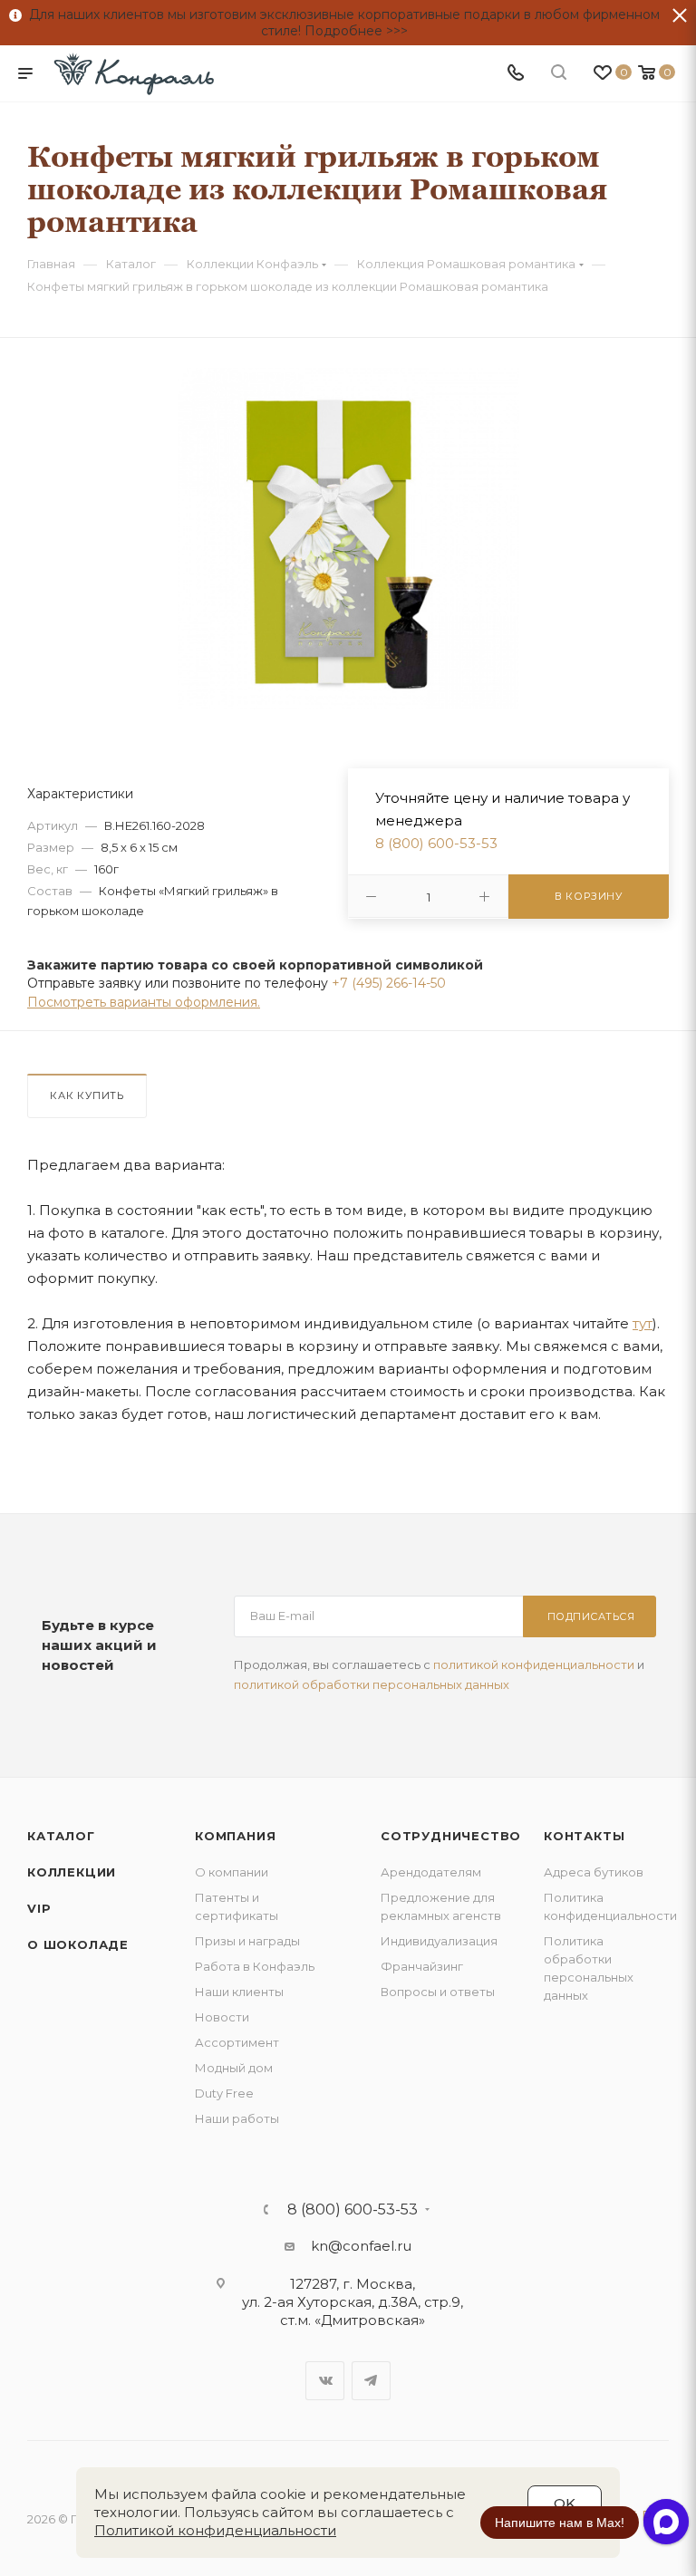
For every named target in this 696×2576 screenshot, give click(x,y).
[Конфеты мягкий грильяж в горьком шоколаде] (348, 539)
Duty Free (224, 2093)
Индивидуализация (439, 1941)
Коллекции (72, 1872)
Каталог (61, 1836)
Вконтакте (325, 2381)
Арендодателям (431, 1872)
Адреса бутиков (594, 1872)
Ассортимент (237, 2042)
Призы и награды (247, 1941)
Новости (222, 2017)
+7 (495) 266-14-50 (389, 983)
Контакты (584, 1836)
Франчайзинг (422, 1966)
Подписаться (591, 1616)
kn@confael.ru (361, 2246)
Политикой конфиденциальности (215, 2530)
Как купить (87, 1095)
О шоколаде (78, 1944)
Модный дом (234, 2068)
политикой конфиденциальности (534, 1664)
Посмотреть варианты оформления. (144, 1002)
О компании (232, 1872)
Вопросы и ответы (438, 1992)
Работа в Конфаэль (255, 1966)
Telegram (371, 2381)
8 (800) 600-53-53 (436, 843)
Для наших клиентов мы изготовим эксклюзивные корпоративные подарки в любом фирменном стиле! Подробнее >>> (341, 23)
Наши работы (237, 2118)
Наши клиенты (239, 1992)
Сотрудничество (451, 1836)
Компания (235, 1836)
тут (643, 1323)
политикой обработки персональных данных (372, 1684)
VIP (39, 1908)
